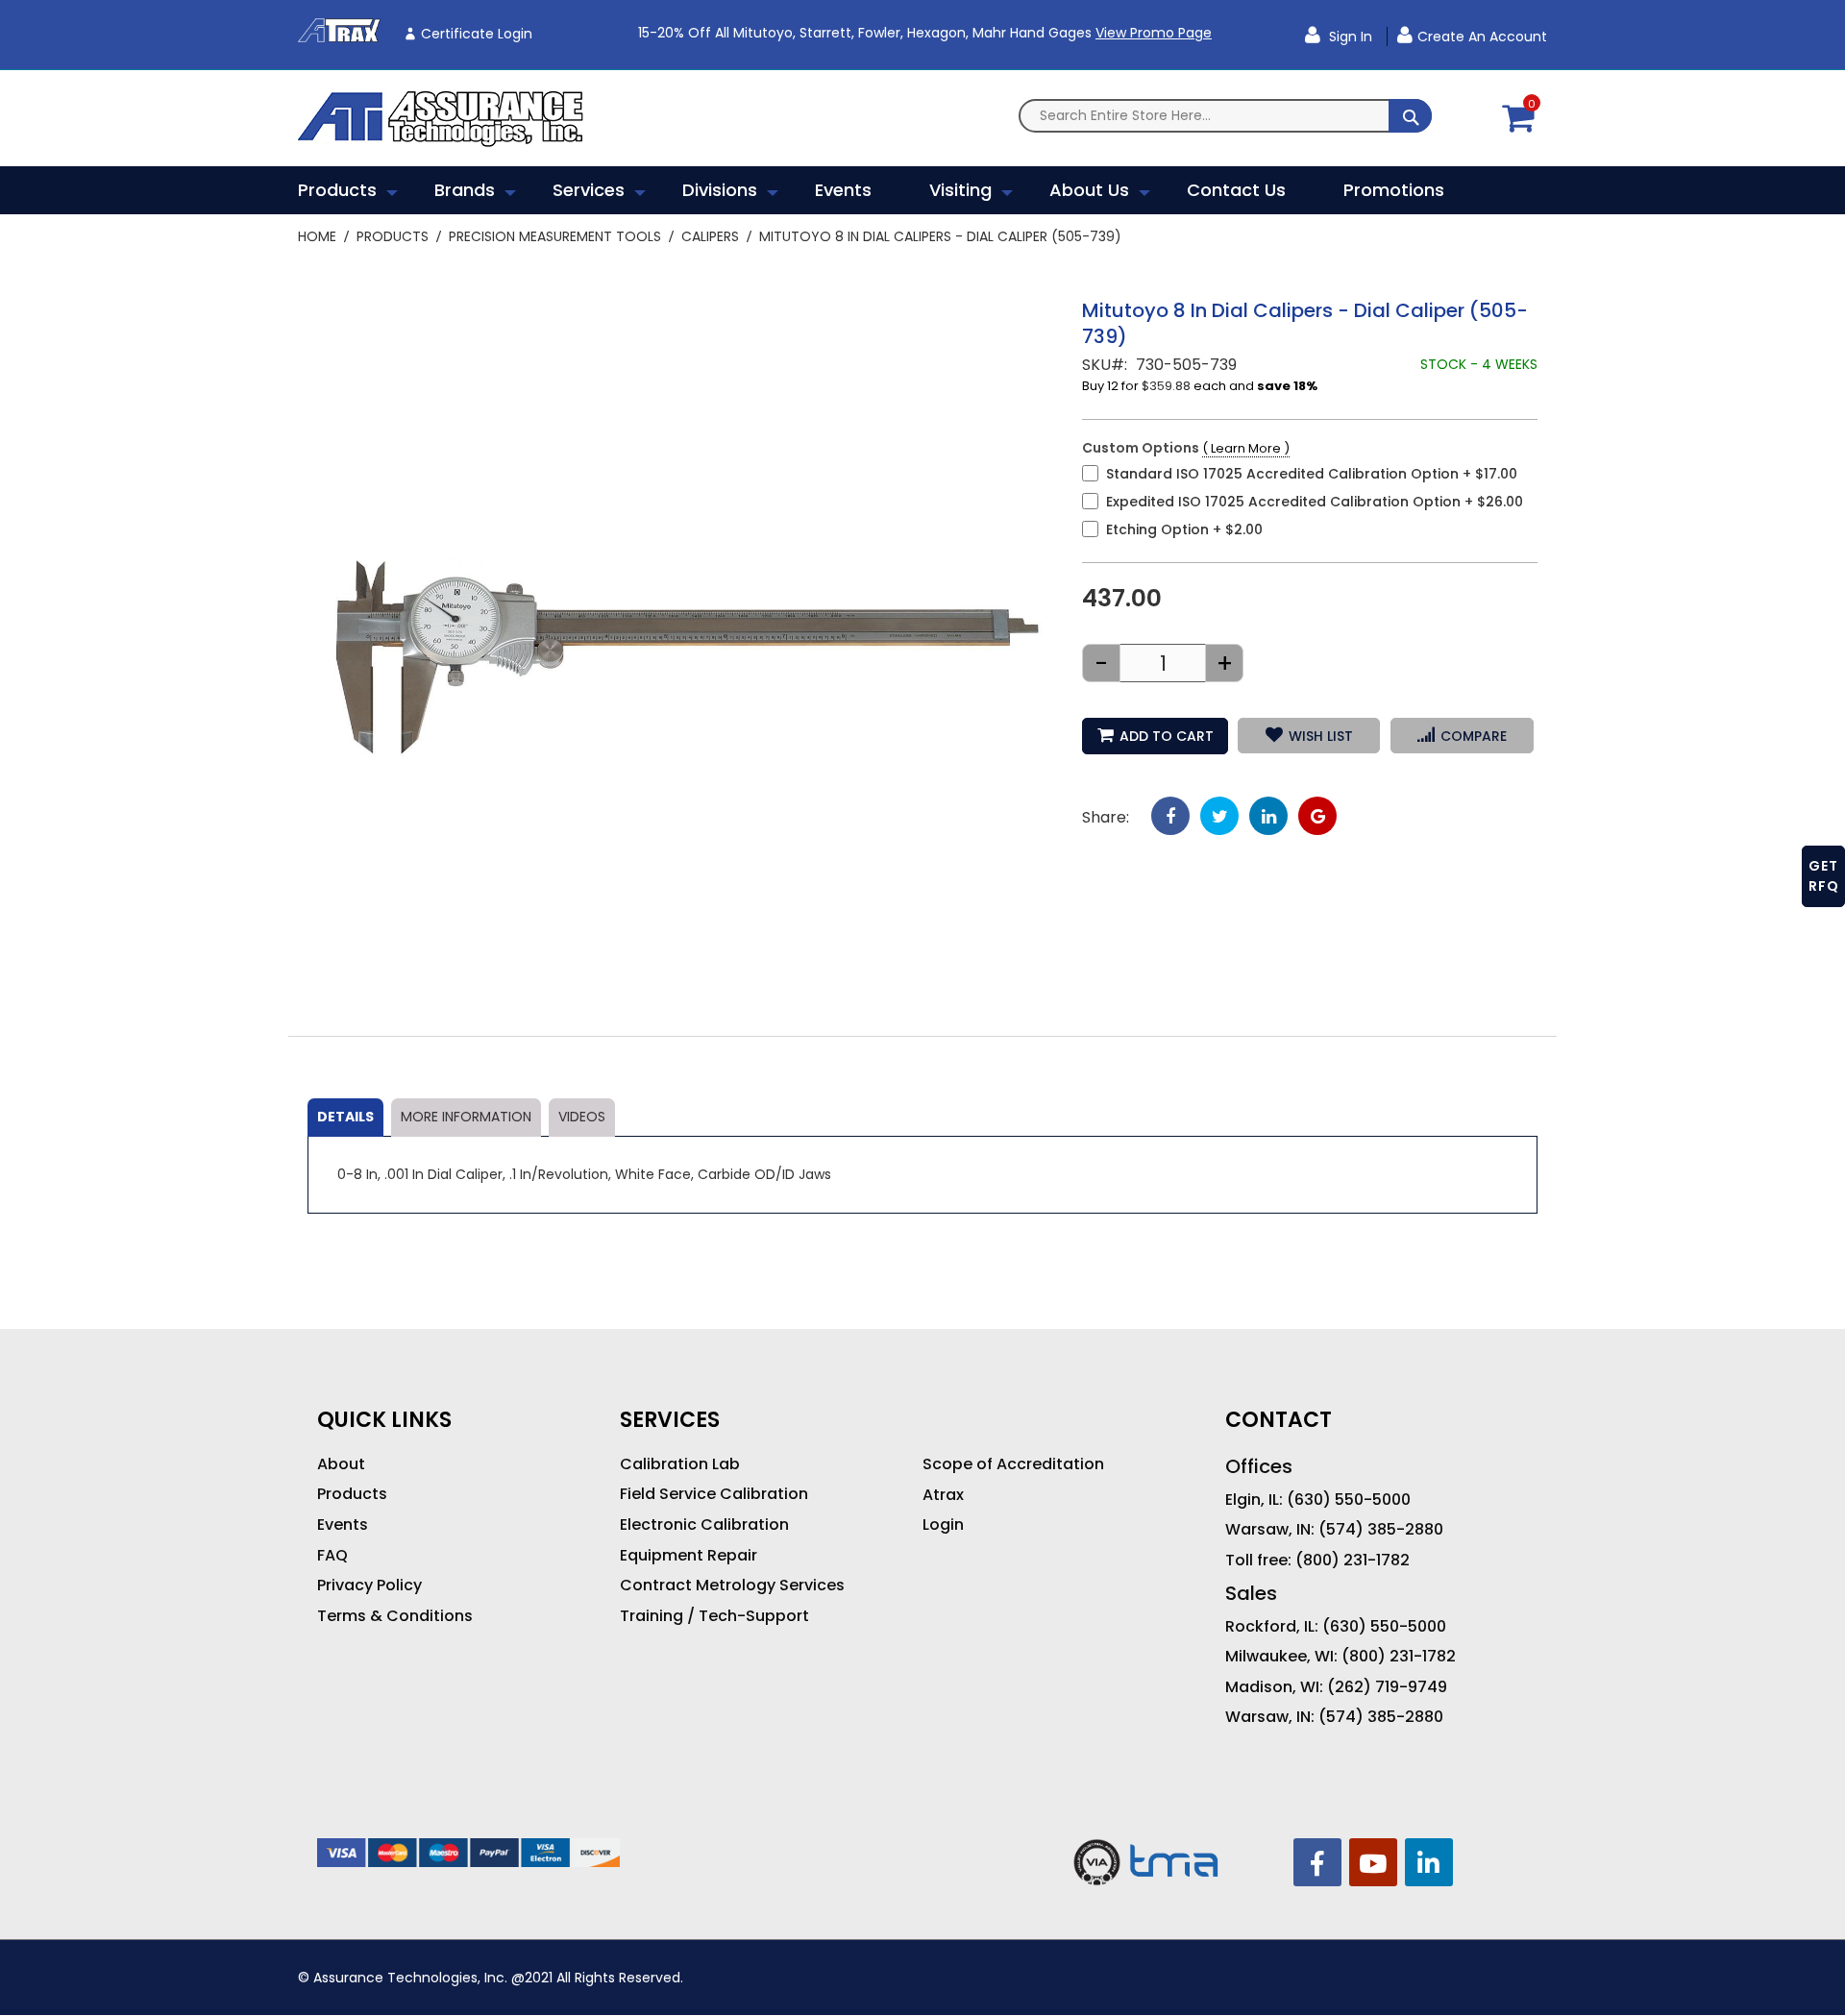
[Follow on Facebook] (1317, 1862)
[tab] (345, 1118)
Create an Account (1482, 37)
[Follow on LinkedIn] (1429, 1862)
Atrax (943, 1495)
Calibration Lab (680, 1464)
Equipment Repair (689, 1556)
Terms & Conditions (395, 1616)
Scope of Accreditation (1013, 1464)
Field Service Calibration (714, 1494)
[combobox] (1225, 116)
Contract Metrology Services (732, 1586)
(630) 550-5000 (1349, 1500)
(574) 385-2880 (1381, 1530)
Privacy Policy (369, 1586)
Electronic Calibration (704, 1525)
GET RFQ (1824, 876)
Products (393, 236)
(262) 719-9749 (1387, 1687)
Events (343, 1525)
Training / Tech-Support (714, 1616)
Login (943, 1525)
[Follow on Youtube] (1373, 1862)
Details (345, 1117)
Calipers (710, 236)
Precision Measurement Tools (555, 236)
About (341, 1464)
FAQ (332, 1556)
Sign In (1349, 37)
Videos (582, 1117)
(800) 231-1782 (1353, 1561)
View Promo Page (1154, 33)
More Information (466, 1117)
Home (317, 236)
